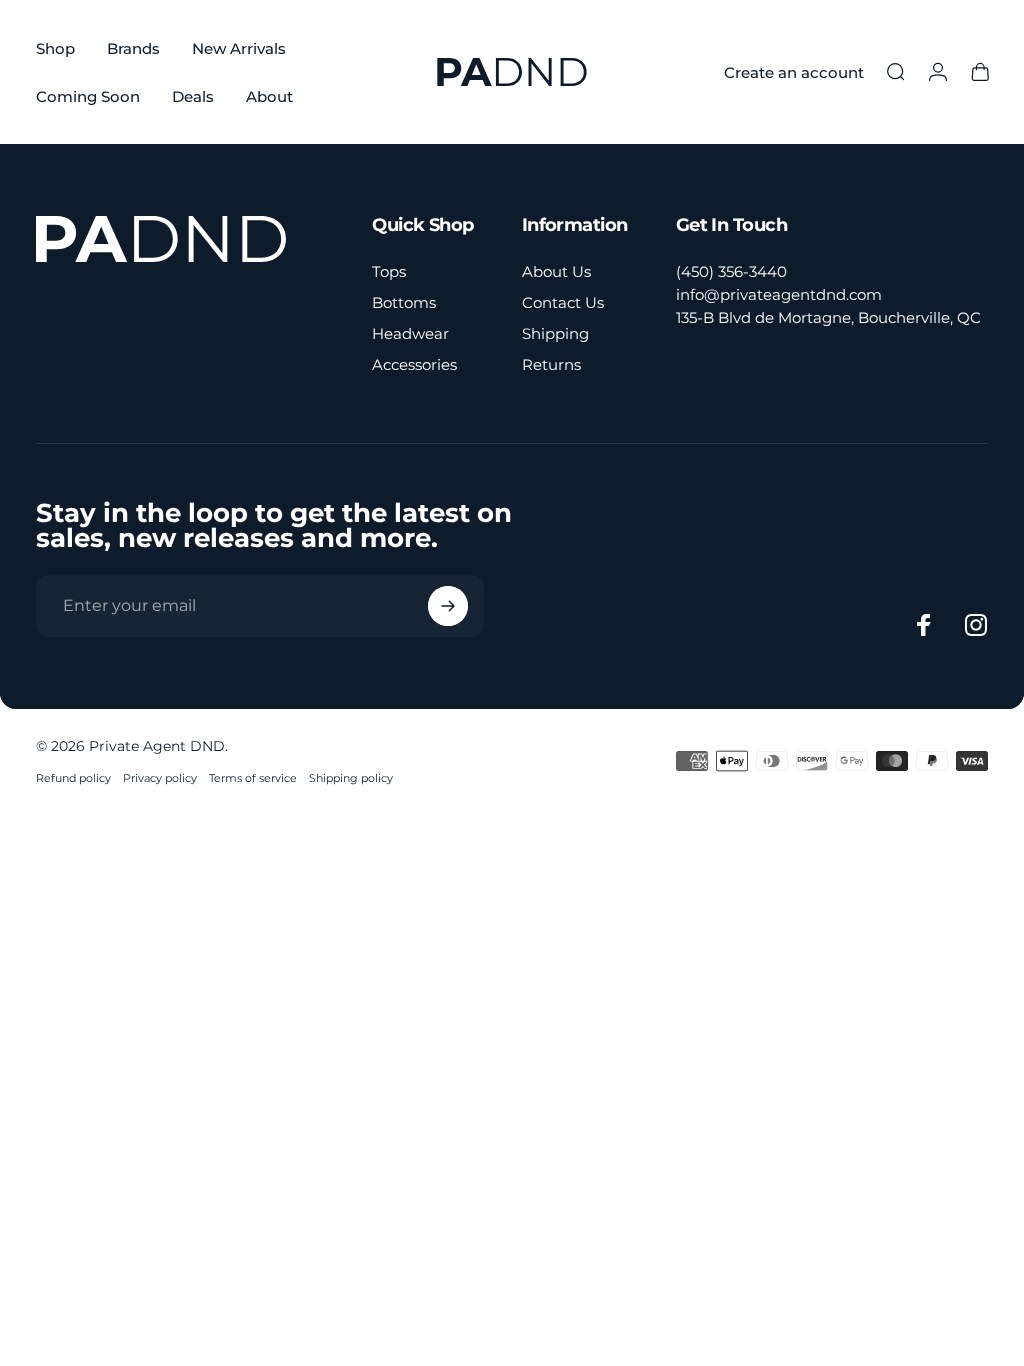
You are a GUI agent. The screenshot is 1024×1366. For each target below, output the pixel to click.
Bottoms (404, 302)
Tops (389, 271)
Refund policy (73, 778)
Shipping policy (351, 778)
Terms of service (253, 778)
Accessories (414, 364)
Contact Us (563, 302)
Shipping (555, 333)
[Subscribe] (448, 606)
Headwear (410, 333)
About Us (556, 271)
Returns (551, 364)
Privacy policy (160, 778)
